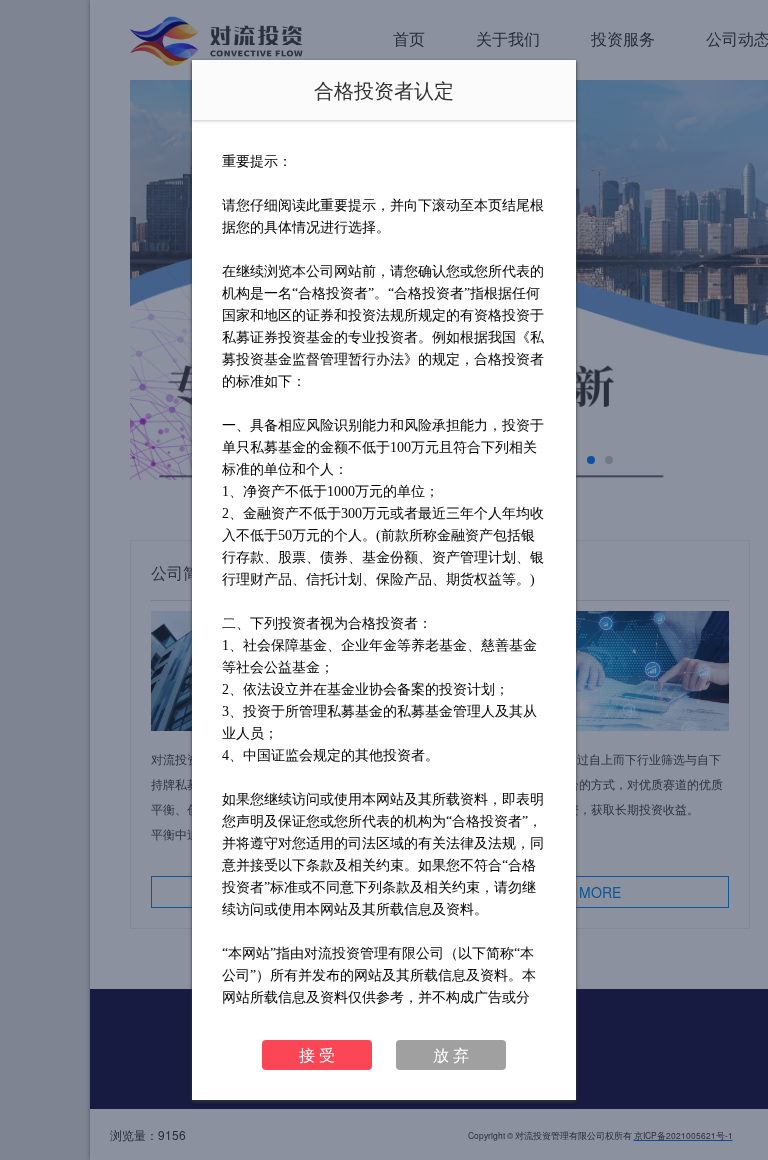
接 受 (317, 1054)
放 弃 (451, 1054)
